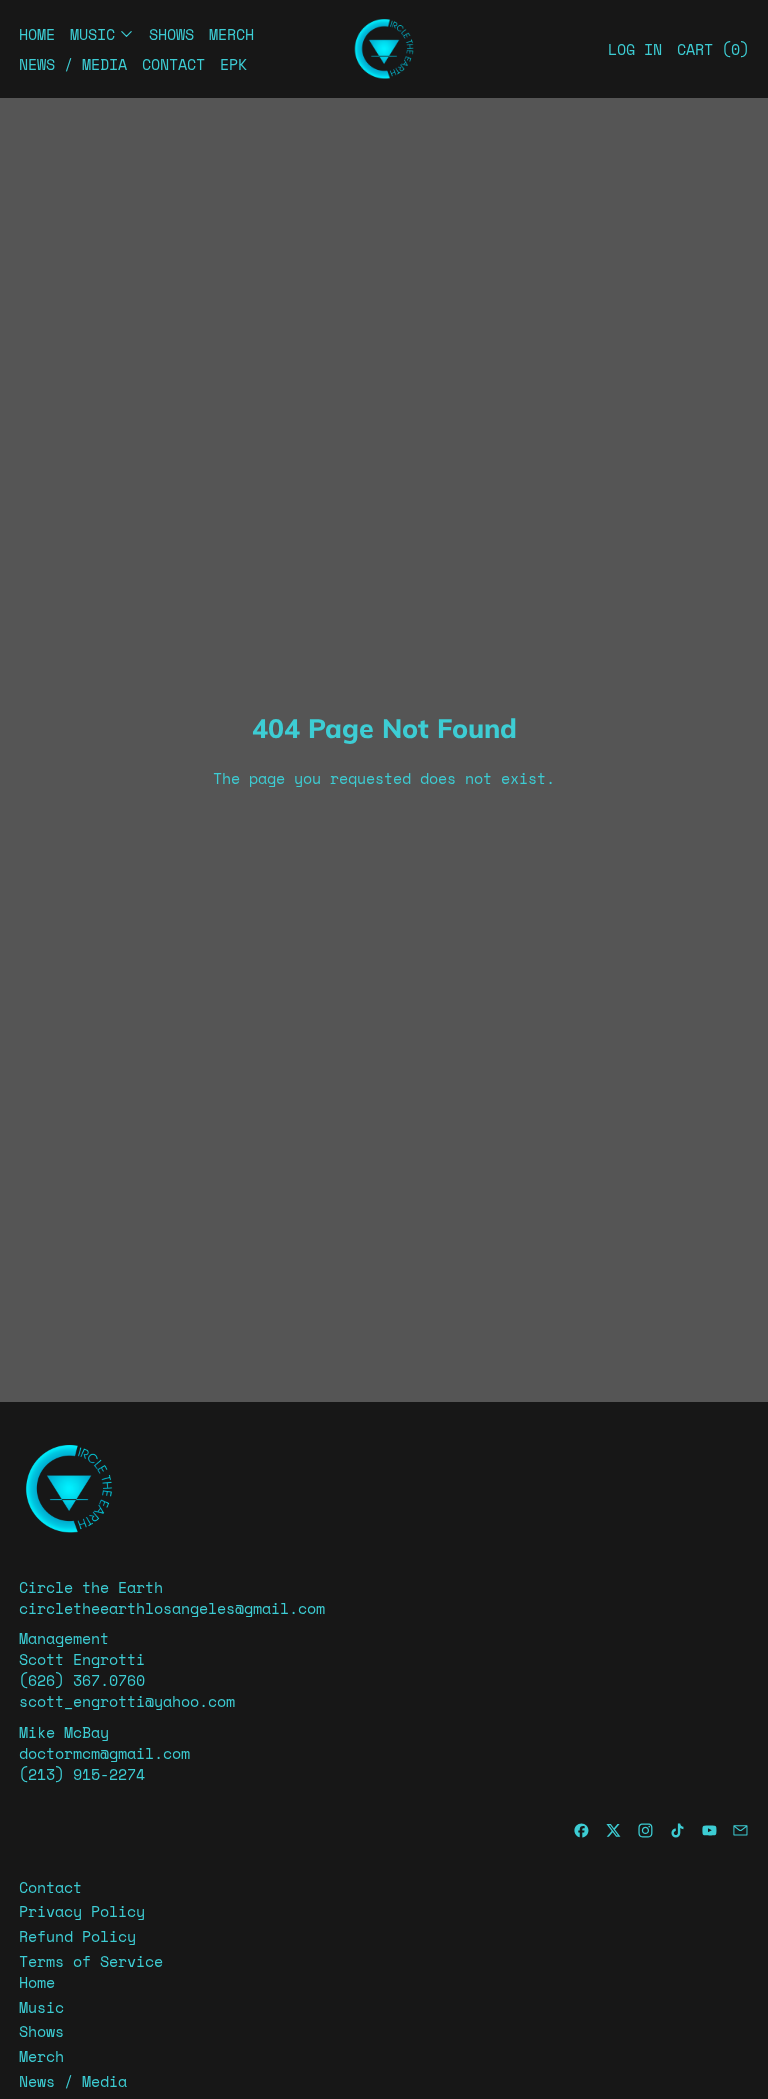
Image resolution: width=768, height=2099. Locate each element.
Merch (231, 34)
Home (37, 34)
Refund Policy (77, 1936)
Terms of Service (91, 1961)
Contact (173, 64)
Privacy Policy (82, 1911)
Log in (635, 49)
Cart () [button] (713, 49)
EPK (233, 64)
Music (41, 2007)
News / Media (73, 64)
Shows (171, 34)
